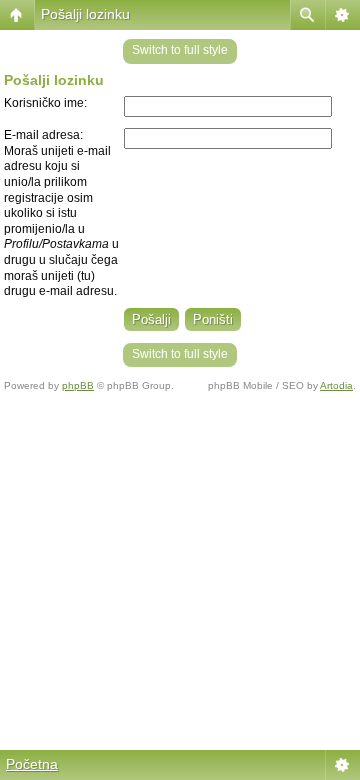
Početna (32, 764)
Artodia (336, 385)
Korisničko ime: (45, 103)
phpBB (78, 385)
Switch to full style (180, 50)
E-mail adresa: (43, 135)
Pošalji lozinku (85, 14)
